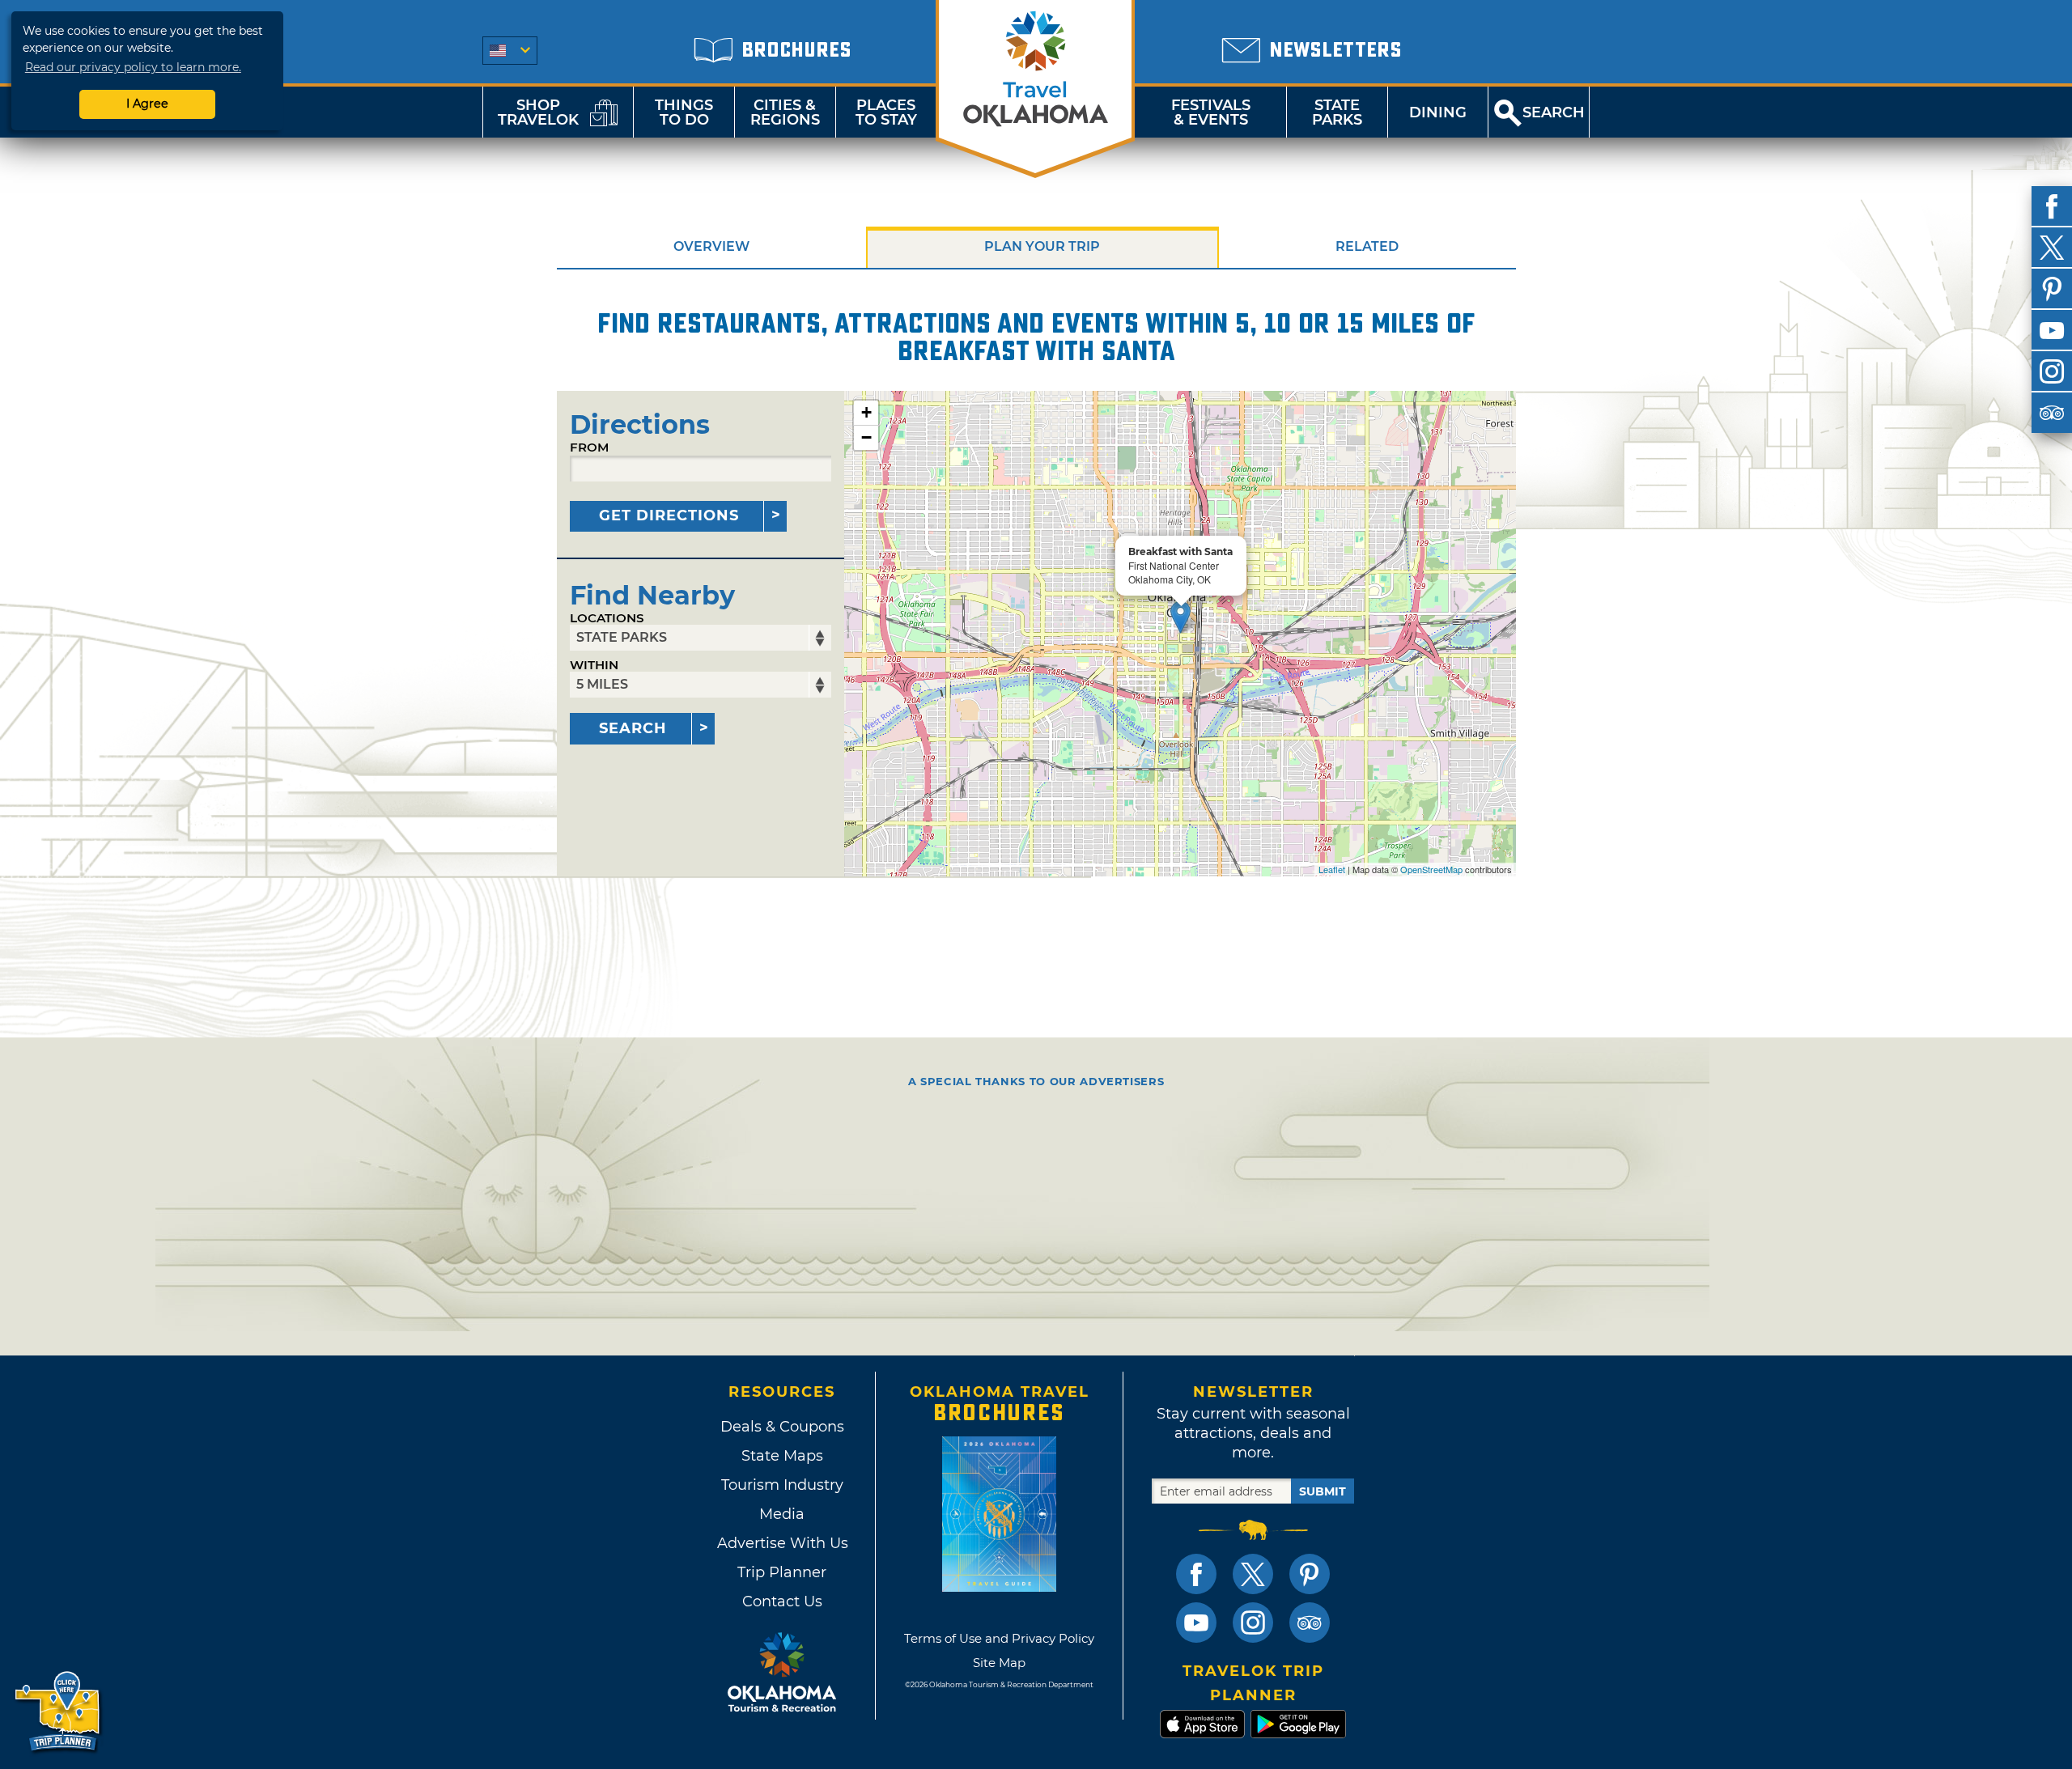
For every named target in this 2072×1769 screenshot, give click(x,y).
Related (1367, 246)
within (594, 665)
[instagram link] (1253, 1623)
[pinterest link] (1310, 1574)
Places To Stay (886, 112)
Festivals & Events (1211, 112)
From (589, 447)
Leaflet (1332, 869)
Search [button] (1554, 112)
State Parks (1337, 112)
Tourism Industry (782, 1485)
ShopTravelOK (538, 112)
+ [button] (866, 412)
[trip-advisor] (2052, 413)
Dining (1438, 112)
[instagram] (2052, 371)
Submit (1323, 1491)
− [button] (866, 437)
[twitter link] (1253, 1574)
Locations (607, 618)
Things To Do (684, 112)
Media (782, 1514)
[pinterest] (2052, 289)
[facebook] (2052, 206)
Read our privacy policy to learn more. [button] (133, 67)
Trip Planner (782, 1572)
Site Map (999, 1663)
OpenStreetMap (1431, 869)
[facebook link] (1196, 1574)
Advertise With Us (782, 1543)
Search (633, 728)
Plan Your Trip (1042, 246)
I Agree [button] (147, 104)
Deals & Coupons (782, 1427)
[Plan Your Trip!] (59, 1712)
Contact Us (782, 1601)
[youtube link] (1196, 1623)
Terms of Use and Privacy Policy (999, 1638)
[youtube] (2052, 330)
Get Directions (669, 515)
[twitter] (2052, 248)
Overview (711, 246)
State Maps (782, 1456)
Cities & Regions (785, 112)
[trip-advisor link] (1310, 1623)
